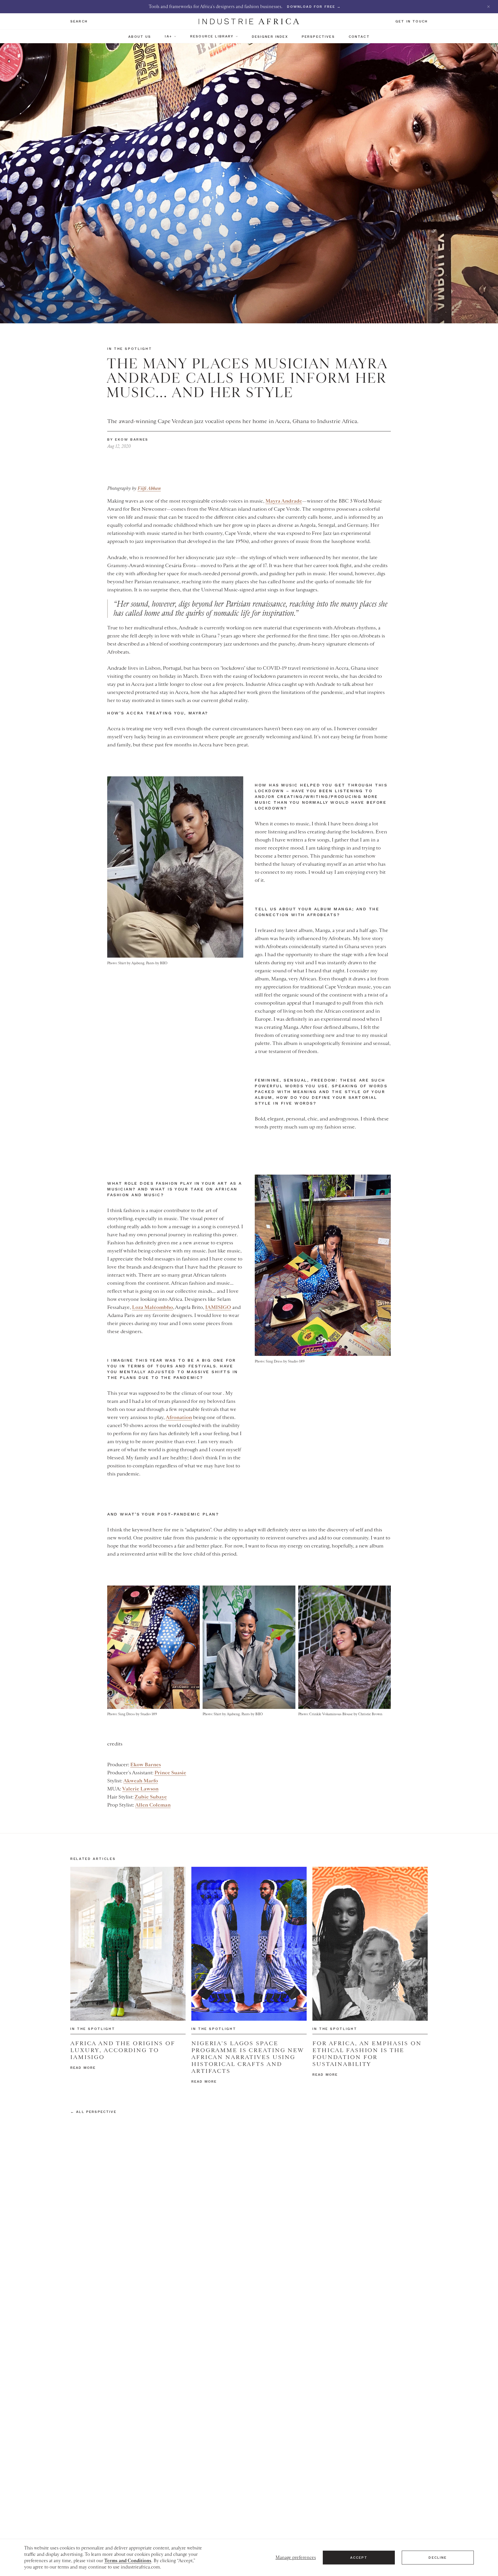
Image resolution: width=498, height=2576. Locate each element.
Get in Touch (412, 21)
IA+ (168, 36)
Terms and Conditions (128, 2561)
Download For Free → (314, 7)
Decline (438, 2558)
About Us (140, 37)
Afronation (179, 1417)
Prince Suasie (170, 1773)
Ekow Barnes (146, 1764)
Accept (359, 2558)
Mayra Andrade (284, 501)
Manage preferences (296, 2558)
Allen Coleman (153, 1805)
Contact (359, 37)
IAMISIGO (218, 1307)
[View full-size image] (175, 867)
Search (79, 21)
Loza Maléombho (152, 1307)
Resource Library (212, 36)
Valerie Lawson (140, 1789)
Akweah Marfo (141, 1781)
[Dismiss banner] (488, 7)
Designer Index (270, 37)
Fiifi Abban (149, 488)
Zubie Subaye (151, 1797)
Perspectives (318, 37)
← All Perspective (93, 2112)
